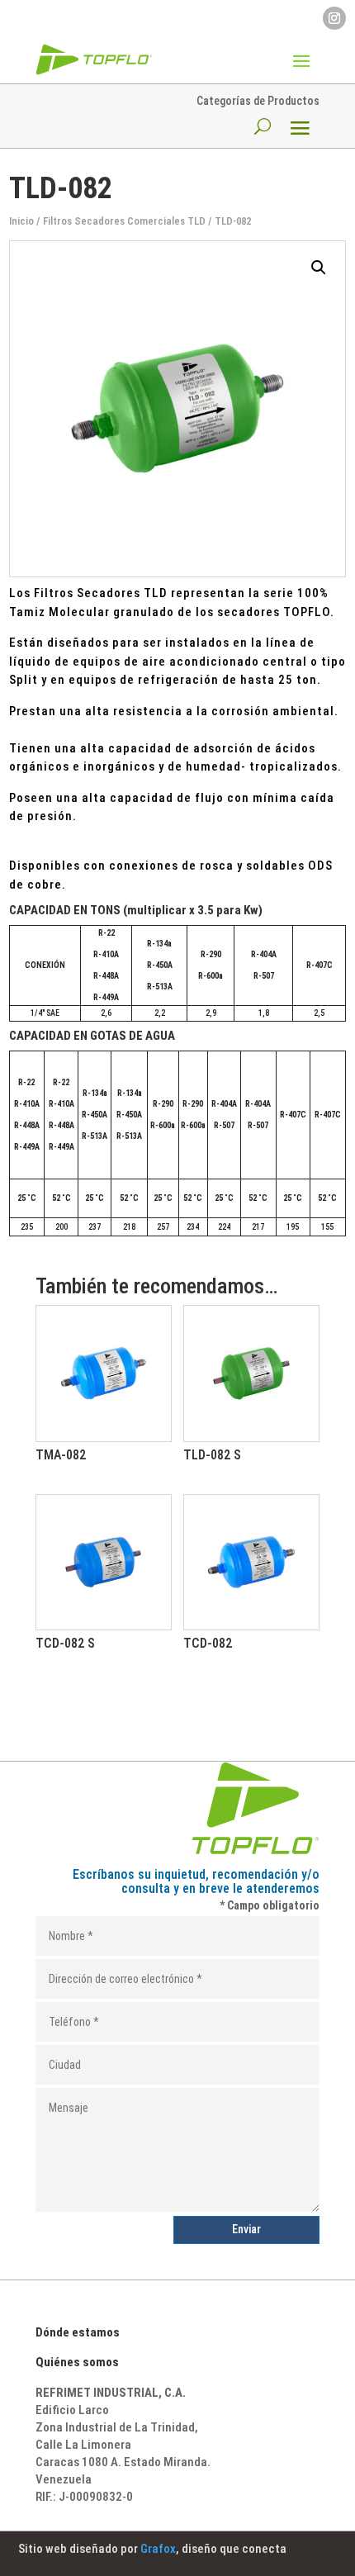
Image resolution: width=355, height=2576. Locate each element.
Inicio (21, 221)
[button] (319, 268)
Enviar (246, 2229)
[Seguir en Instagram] (334, 18)
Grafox (158, 2549)
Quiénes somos (77, 2362)
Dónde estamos (78, 2332)
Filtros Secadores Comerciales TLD (124, 221)
